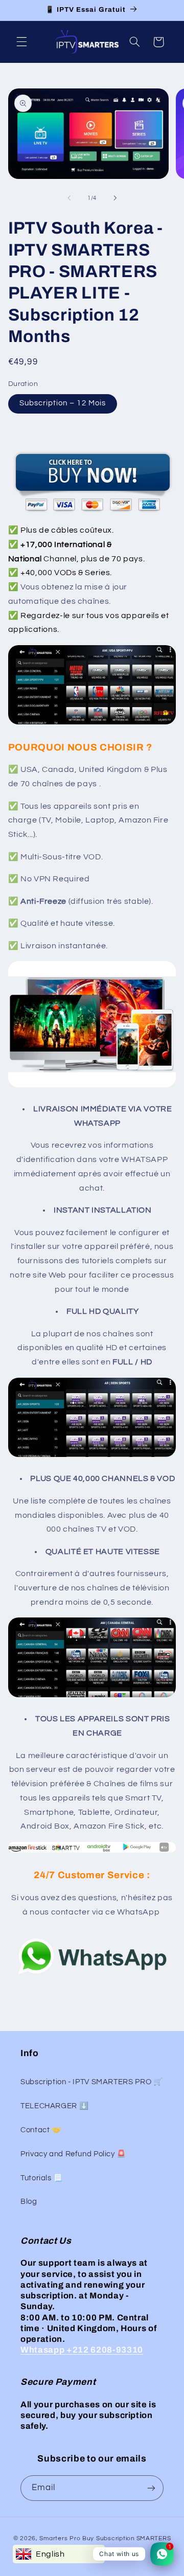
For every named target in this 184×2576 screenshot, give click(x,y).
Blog (29, 2202)
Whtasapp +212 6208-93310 (82, 2350)
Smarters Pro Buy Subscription (87, 2538)
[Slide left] (69, 198)
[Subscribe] (151, 2488)
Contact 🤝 (41, 2130)
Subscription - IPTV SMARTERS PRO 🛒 (91, 2082)
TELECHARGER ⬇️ (54, 2106)
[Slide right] (115, 198)
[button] (21, 42)
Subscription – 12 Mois (63, 403)
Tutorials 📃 (42, 2178)
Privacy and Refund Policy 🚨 (73, 2154)
